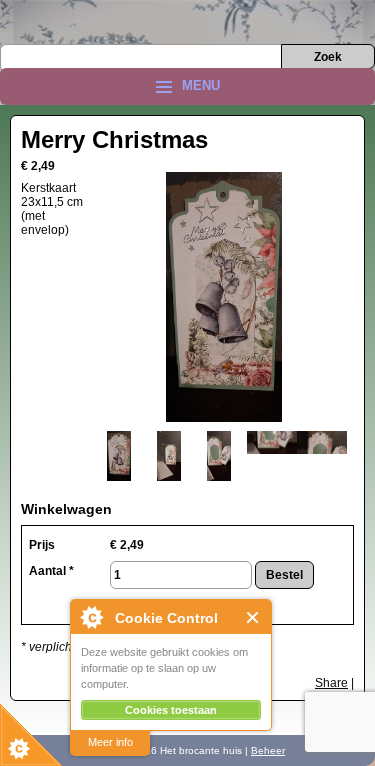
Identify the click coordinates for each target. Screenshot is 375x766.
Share (331, 683)
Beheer (268, 750)
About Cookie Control (91, 617)
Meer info (110, 742)
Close (253, 617)
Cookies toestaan (171, 710)
